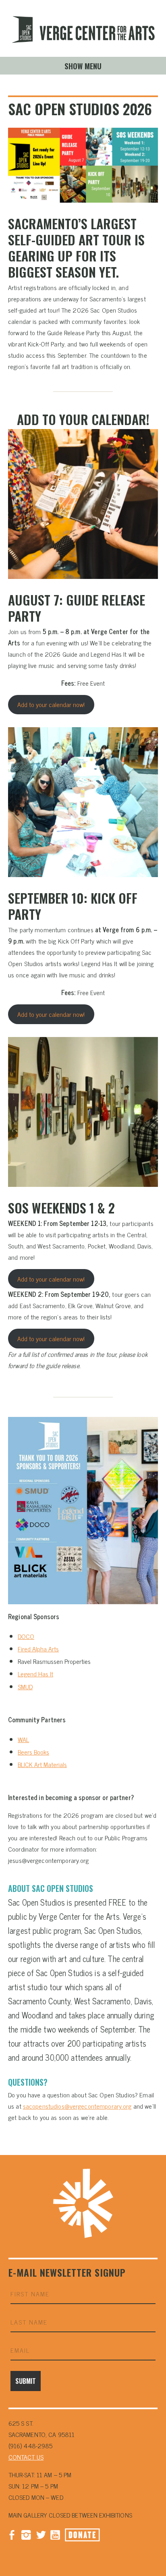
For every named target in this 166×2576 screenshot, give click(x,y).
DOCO (26, 1636)
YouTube (55, 2534)
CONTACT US (26, 2457)
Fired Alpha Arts (38, 1649)
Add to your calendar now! (51, 704)
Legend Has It (35, 1674)
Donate (82, 2535)
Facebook (12, 2534)
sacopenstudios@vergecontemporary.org (77, 2106)
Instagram (26, 2534)
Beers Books (33, 1752)
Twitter (41, 2534)
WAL (23, 1739)
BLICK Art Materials (42, 1764)
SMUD (25, 1686)
